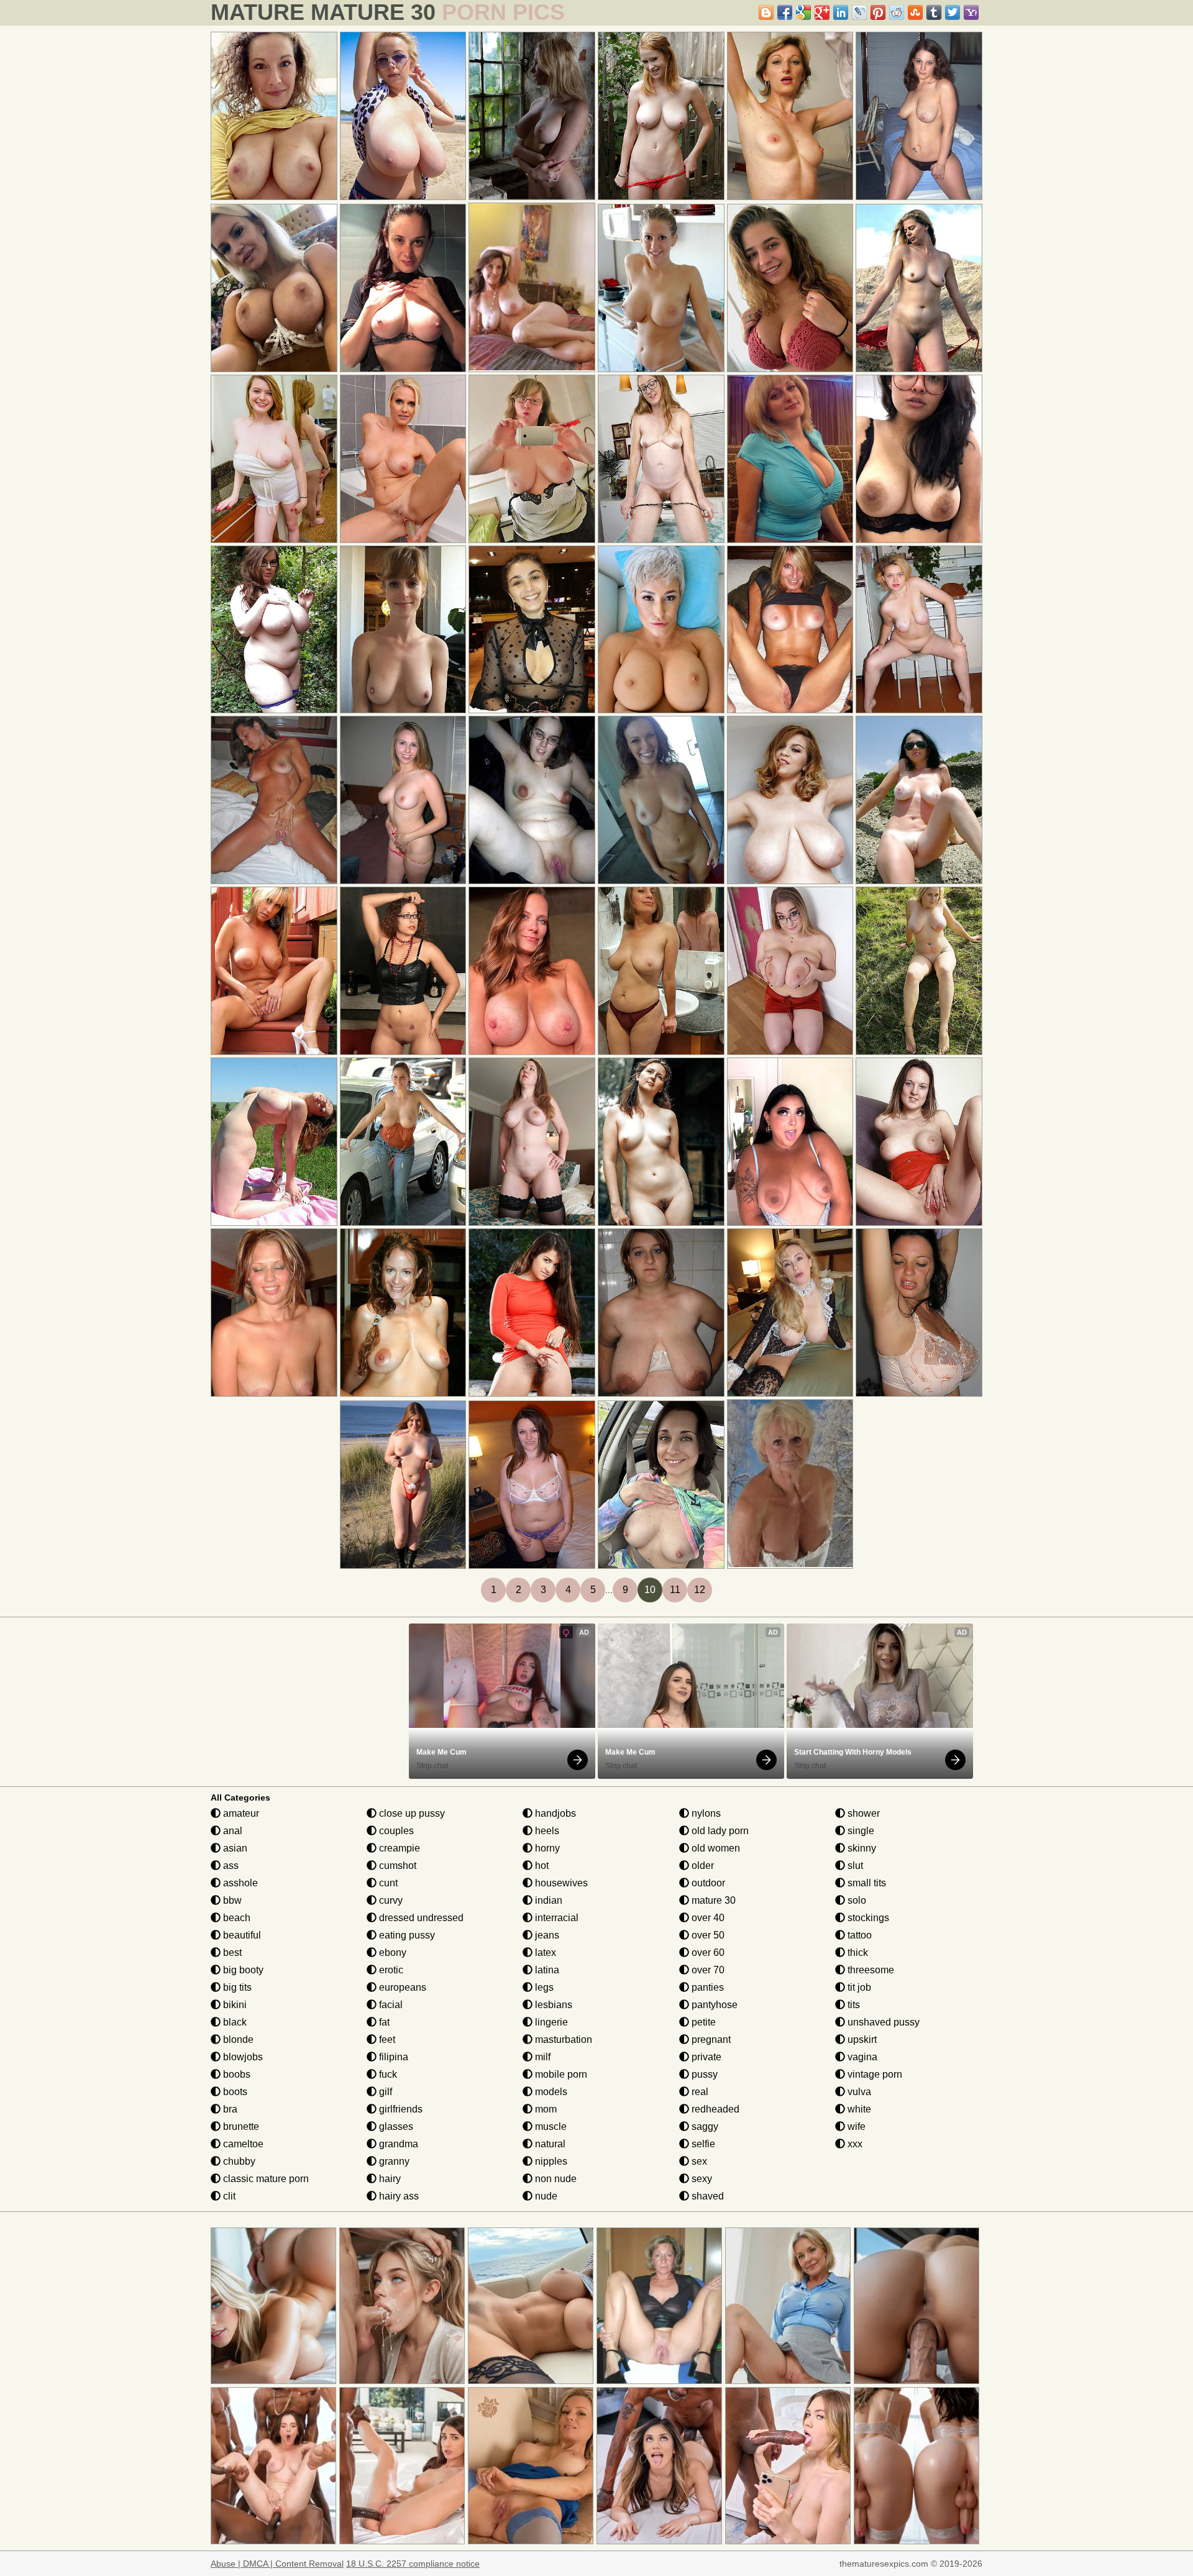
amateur (240, 1813)
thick (857, 1953)
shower (862, 1813)
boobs (235, 2074)
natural (549, 2144)
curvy (390, 1900)
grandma (397, 2144)
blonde (237, 2039)
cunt (387, 1883)
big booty (242, 1970)
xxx (854, 2144)
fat (383, 2022)
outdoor (707, 1883)
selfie (702, 2144)
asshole (239, 1883)
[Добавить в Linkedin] (841, 12)
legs (543, 1987)
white (858, 2109)
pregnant (710, 2039)
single (860, 1831)
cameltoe (242, 2144)
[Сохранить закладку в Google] (803, 12)
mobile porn (560, 2074)
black (234, 2022)
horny (546, 1848)
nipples (550, 2161)
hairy (389, 2179)
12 (700, 1590)
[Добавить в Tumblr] (934, 12)
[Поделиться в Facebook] (785, 12)
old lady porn (719, 1831)
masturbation (562, 2039)
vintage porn (874, 2074)
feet (386, 2039)
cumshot (396, 1866)
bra (229, 2109)
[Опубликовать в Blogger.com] (766, 12)
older (702, 1866)
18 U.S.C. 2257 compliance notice (413, 2564)
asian (234, 1848)
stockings (867, 1918)
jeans (546, 1935)
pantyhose (713, 2005)
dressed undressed (420, 1918)
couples (395, 1831)
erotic (390, 1970)
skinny (861, 1848)
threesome (870, 1970)
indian (547, 1900)
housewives (560, 1883)
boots (234, 2092)
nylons (705, 1813)
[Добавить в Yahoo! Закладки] (971, 12)
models (550, 2092)
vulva (858, 2092)
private (705, 2057)
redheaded (714, 2109)
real (699, 2092)
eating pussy (406, 1935)
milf (542, 2057)
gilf (384, 2092)
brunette (240, 2126)
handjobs (554, 1813)
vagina (861, 2057)
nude (545, 2196)
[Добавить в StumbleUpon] (915, 12)
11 (675, 1590)
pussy (703, 2074)
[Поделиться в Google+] (822, 12)
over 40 (707, 1918)
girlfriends (400, 2109)
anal (231, 1831)
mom (545, 2109)
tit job (858, 1987)
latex (544, 1953)
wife (855, 2126)
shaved (706, 2196)
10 (650, 1590)
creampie (398, 1848)
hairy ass (398, 2196)
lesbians (552, 2005)
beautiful (241, 1935)
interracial (555, 1918)
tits (852, 2005)
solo (856, 1900)
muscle (550, 2126)
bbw (231, 1900)
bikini (234, 2005)
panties (706, 1987)
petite (702, 2022)
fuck (387, 2074)
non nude (555, 2179)
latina (546, 1970)
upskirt (861, 2039)
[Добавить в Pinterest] (878, 12)
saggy (704, 2126)
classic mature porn (265, 2179)
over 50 (707, 1935)
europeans (401, 1987)
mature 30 (712, 1900)
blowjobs (242, 2057)
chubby (238, 2161)
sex (698, 2161)
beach (235, 1918)
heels (546, 1831)
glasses (395, 2126)
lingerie (550, 2022)
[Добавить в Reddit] (897, 12)
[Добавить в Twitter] (953, 12)
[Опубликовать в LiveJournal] (859, 12)
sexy (701, 2179)
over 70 (707, 1970)
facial (390, 2005)
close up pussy (411, 1813)
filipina (392, 2057)
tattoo (858, 1935)
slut (854, 1866)
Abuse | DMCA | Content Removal (277, 2564)
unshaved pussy (882, 2022)
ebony (391, 1953)
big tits (236, 1987)
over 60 (707, 1953)
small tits (866, 1883)
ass (230, 1866)
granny (393, 2161)
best (231, 1953)
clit (228, 2196)
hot (541, 1866)
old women (715, 1848)
